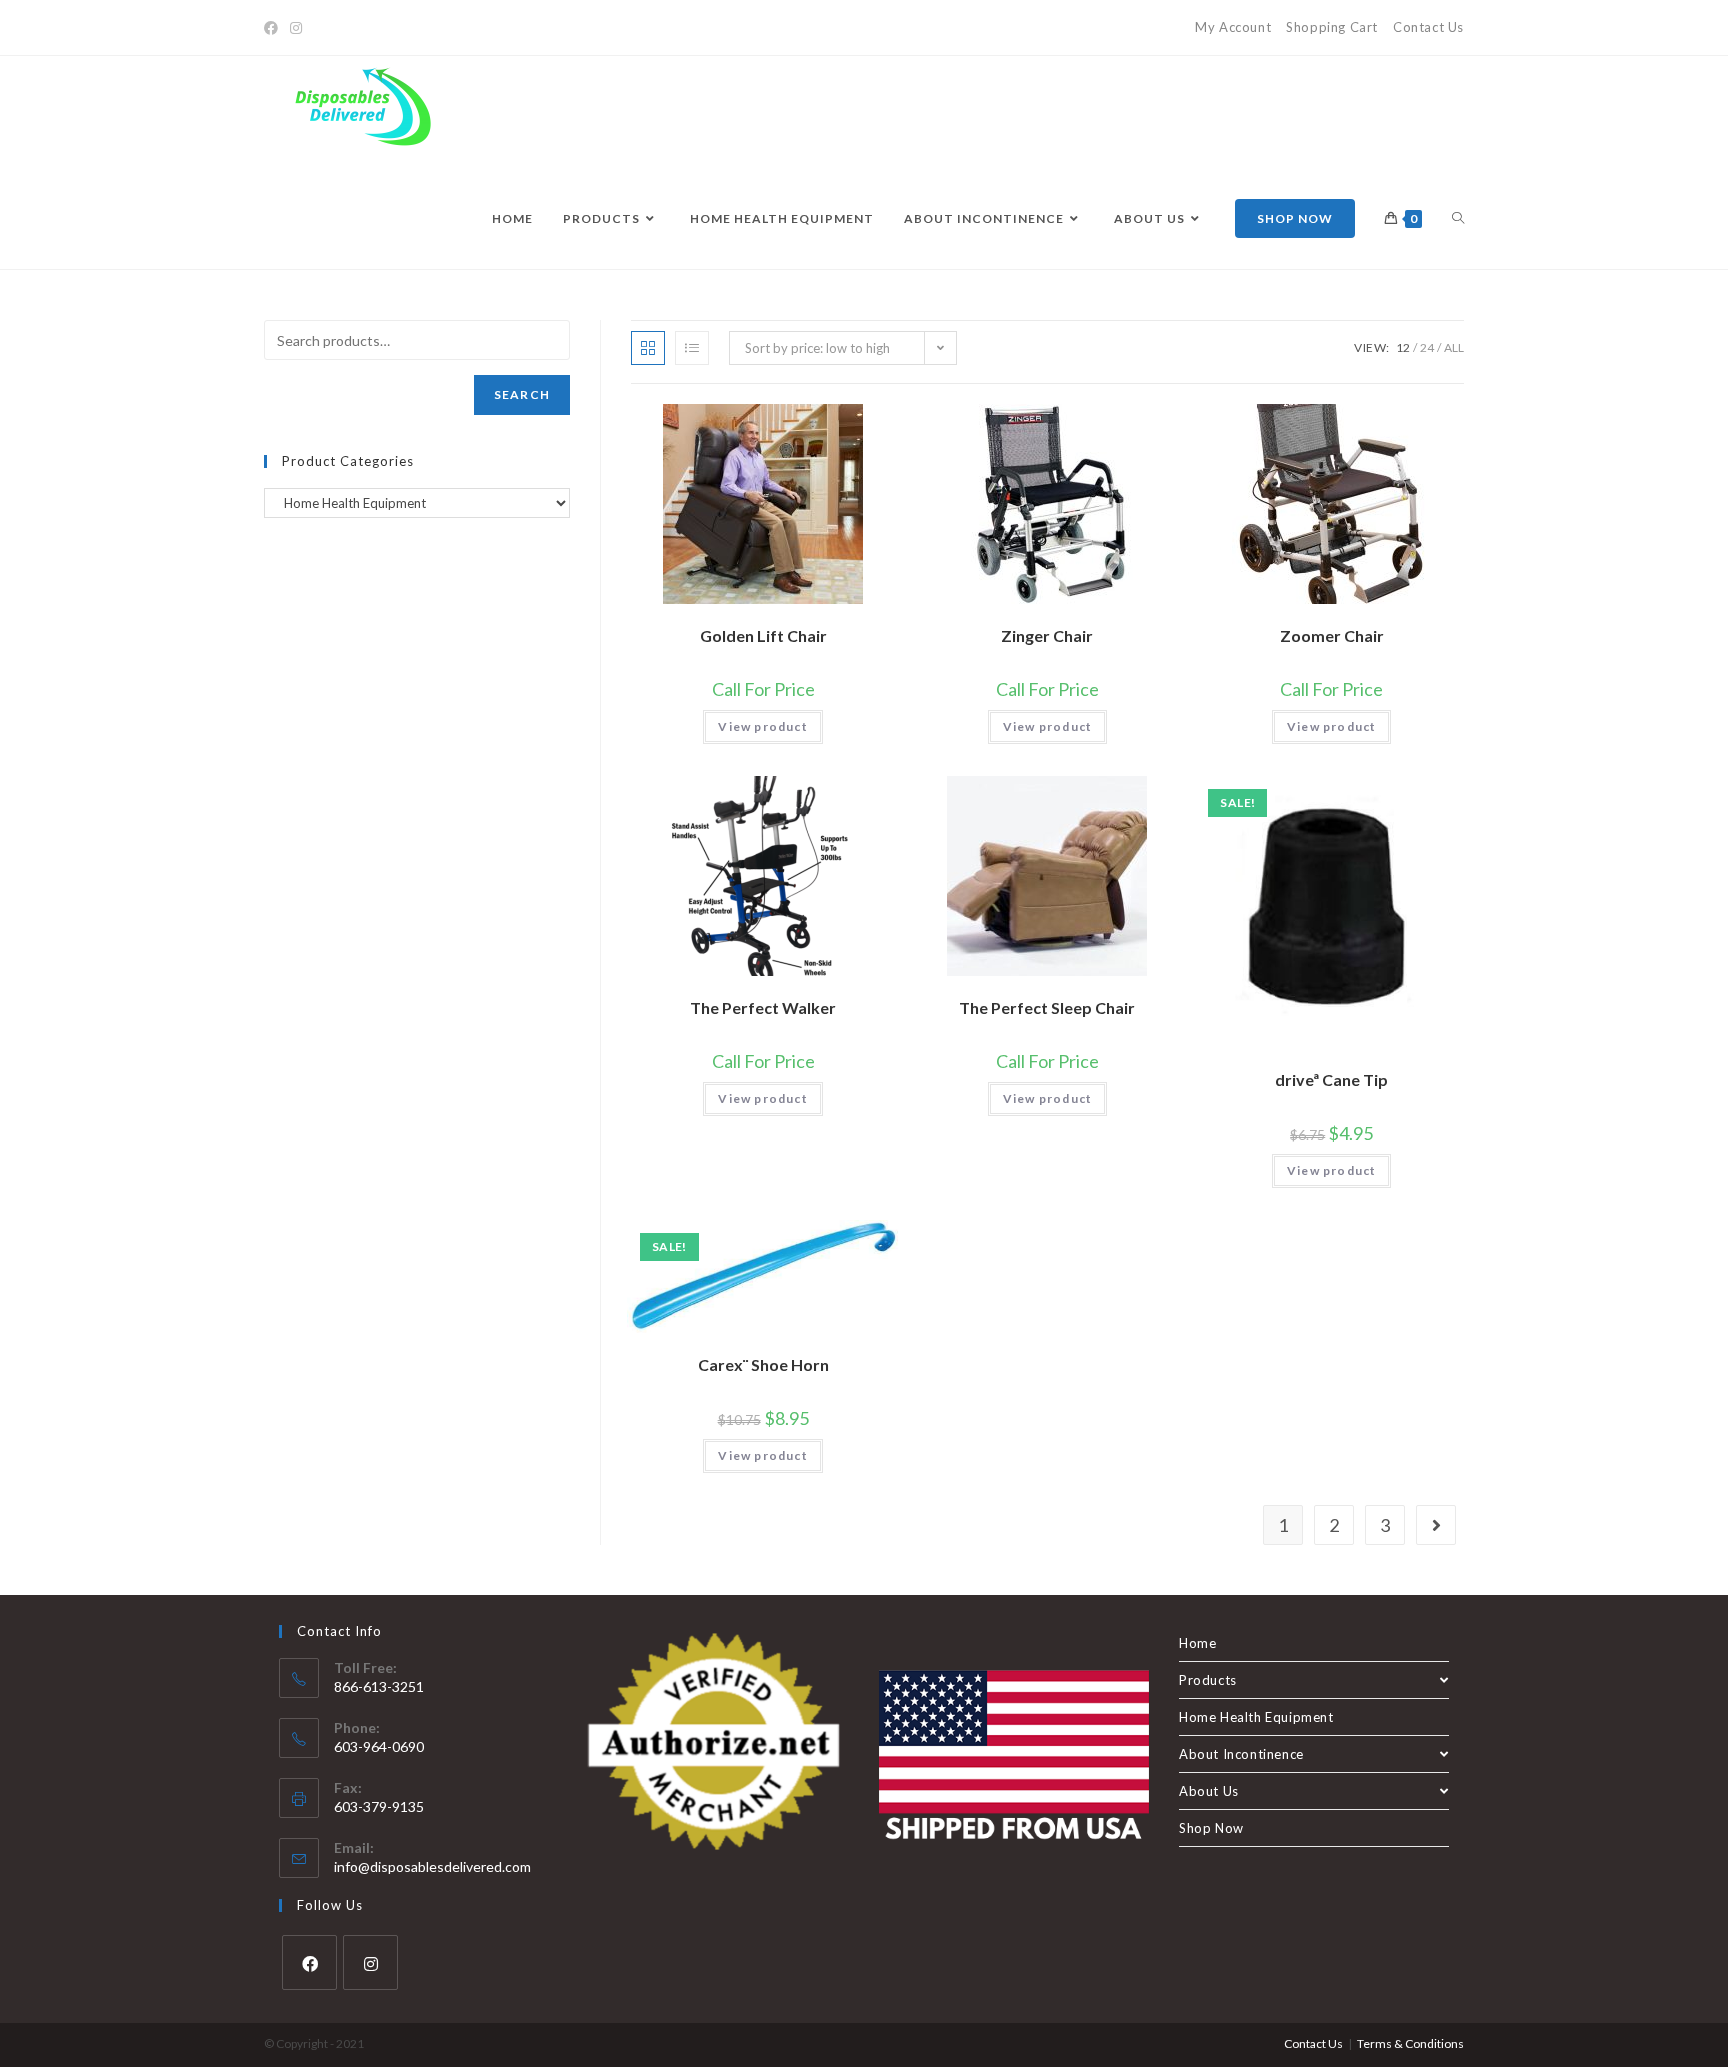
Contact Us (1428, 27)
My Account (1233, 27)
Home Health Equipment (1256, 1717)
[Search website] (1458, 219)
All (1454, 347)
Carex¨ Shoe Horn (763, 1364)
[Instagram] (296, 28)
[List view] (692, 348)
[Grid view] (648, 348)
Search (522, 394)
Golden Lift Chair (763, 635)
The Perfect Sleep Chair (1047, 1007)
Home (1197, 1643)
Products (1208, 1680)
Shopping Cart (1332, 27)
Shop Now (1211, 1828)
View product (762, 726)
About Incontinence (1241, 1754)
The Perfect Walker (763, 1007)
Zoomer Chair (1332, 635)
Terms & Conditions (1410, 2043)
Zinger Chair (1047, 635)
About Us (1209, 1791)
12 (1403, 347)
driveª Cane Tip (1331, 1079)
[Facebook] (274, 28)
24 (1427, 347)
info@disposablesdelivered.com (432, 1866)
